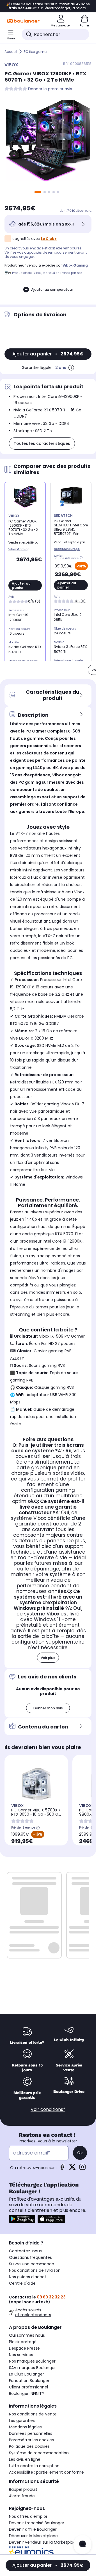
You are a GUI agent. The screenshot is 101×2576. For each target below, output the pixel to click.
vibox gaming (75, 265)
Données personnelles (31, 2433)
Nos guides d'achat (28, 2277)
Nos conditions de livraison (35, 2270)
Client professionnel (28, 2387)
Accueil (11, 52)
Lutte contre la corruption (34, 2466)
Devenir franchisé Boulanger (37, 2523)
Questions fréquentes (30, 2257)
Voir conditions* (48, 2109)
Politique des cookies (29, 2446)
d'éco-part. (84, 211)
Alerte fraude (22, 2496)
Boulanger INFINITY (27, 2394)
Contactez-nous (25, 2251)
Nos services (21, 2355)
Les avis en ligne (25, 2459)
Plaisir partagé (23, 2342)
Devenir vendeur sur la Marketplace (44, 2542)
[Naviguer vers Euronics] (48, 2553)
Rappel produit (23, 2489)
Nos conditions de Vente (33, 2414)
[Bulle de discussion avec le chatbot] (82, 2545)
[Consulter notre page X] (72, 2169)
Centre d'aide (22, 2283)
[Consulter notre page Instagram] (82, 2169)
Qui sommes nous (27, 2335)
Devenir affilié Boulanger (33, 2529)
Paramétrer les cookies (31, 2440)
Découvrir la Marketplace (33, 2536)
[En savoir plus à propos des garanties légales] (71, 368)
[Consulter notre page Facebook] (62, 2169)
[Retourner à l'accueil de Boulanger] (23, 21)
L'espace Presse (24, 2348)
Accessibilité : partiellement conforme (46, 2472)
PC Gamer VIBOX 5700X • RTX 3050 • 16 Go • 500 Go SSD (36, 1814)
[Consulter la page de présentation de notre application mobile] (22, 2219)
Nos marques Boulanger (32, 2361)
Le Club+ (49, 239)
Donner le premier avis (50, 89)
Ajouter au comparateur (52, 289)
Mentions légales (25, 2427)
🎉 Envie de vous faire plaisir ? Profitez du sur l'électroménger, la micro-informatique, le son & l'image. (48, 6)
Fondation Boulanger (29, 2381)
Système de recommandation (39, 2453)
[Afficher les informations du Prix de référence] (82, 558)
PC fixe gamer (36, 52)
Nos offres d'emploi (28, 2516)
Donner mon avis (48, 1708)
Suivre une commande (32, 2264)
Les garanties (22, 2421)
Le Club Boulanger (27, 2374)
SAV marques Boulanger (32, 2368)
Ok (80, 2153)
